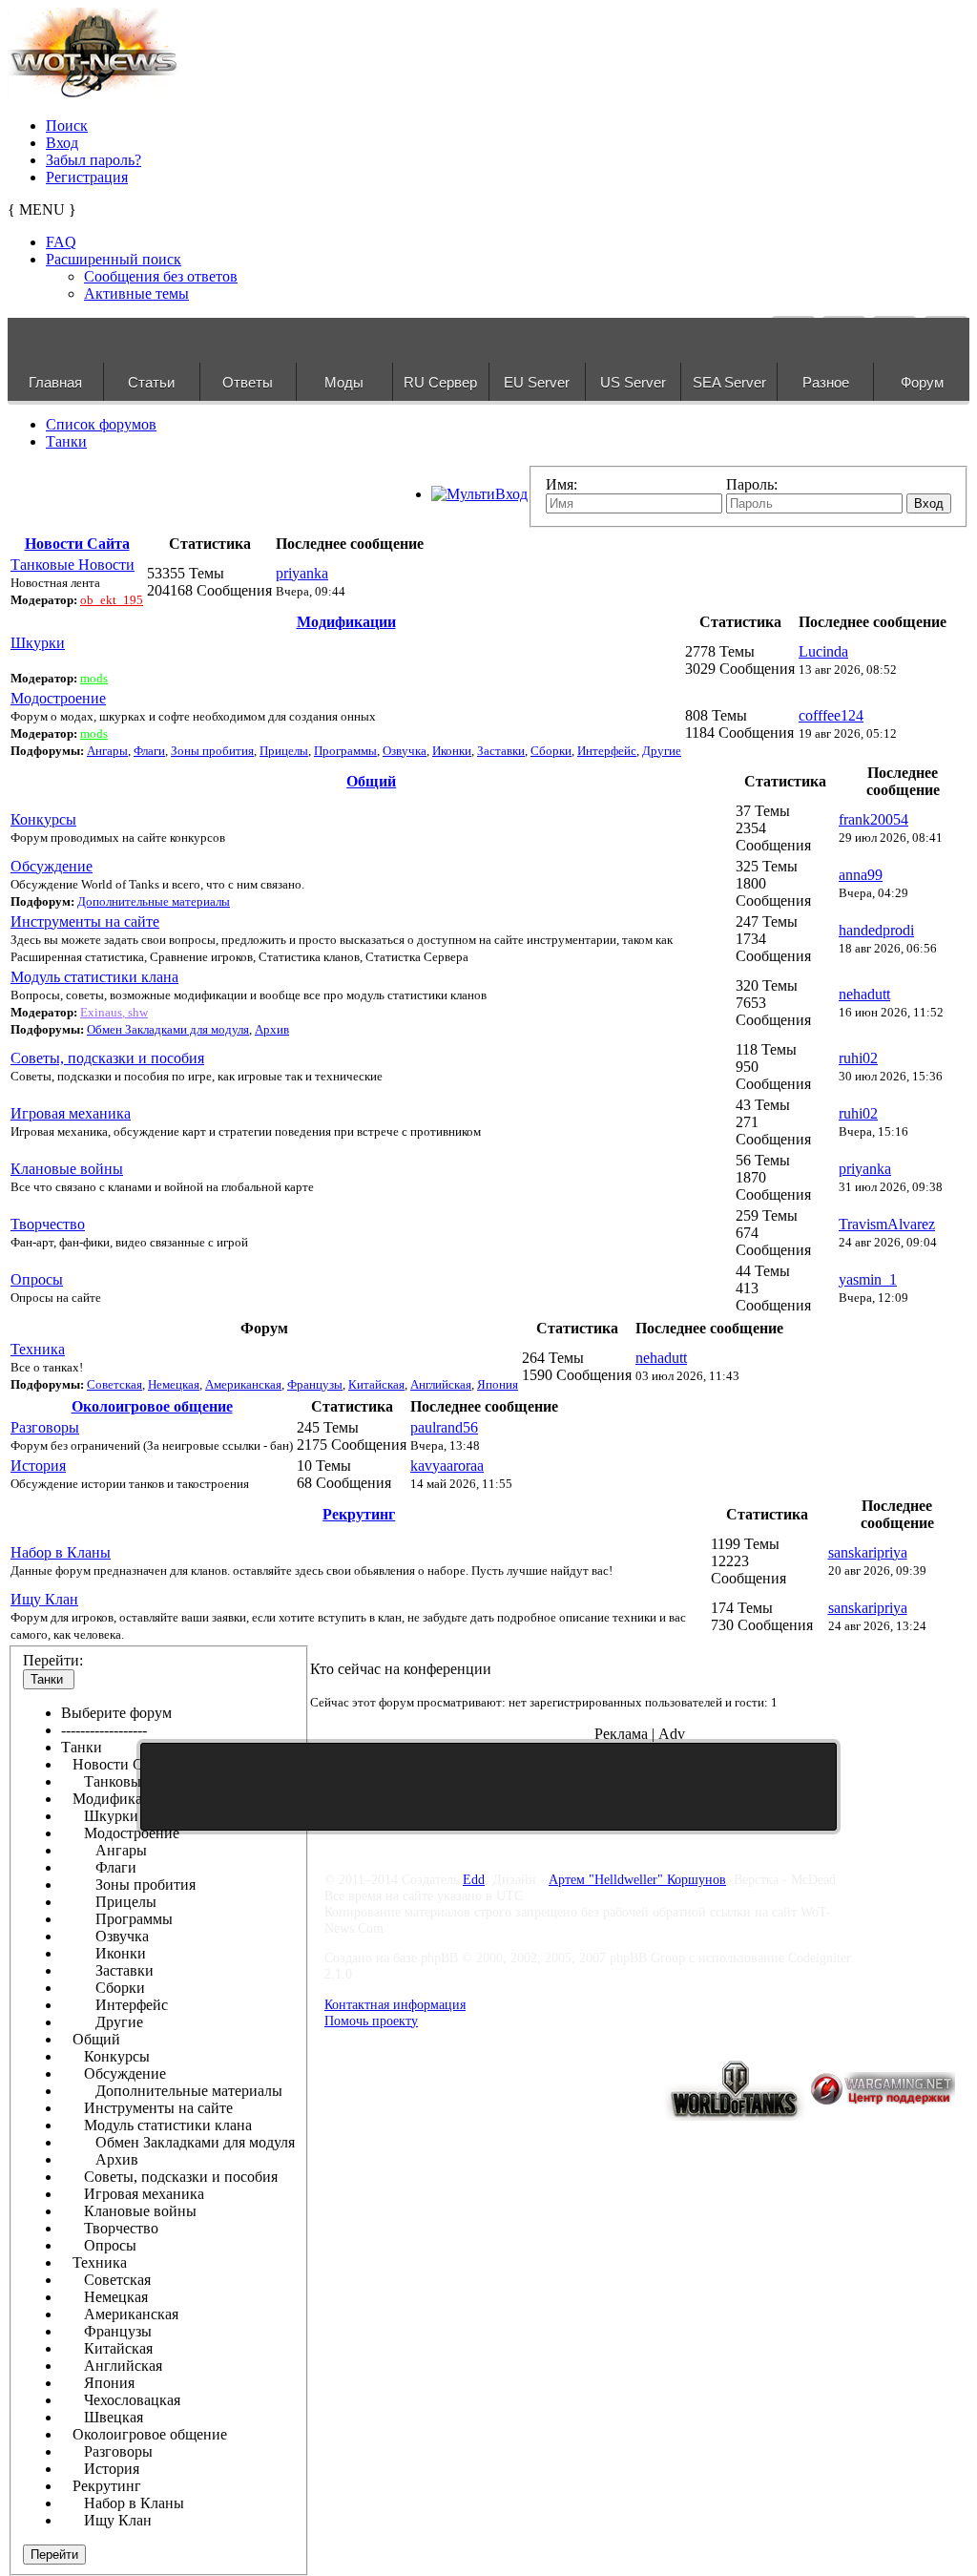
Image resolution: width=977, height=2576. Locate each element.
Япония (498, 1384)
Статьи (151, 382)
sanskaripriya (868, 1552)
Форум (922, 382)
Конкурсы (43, 819)
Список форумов (101, 424)
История (38, 1466)
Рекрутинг (359, 1514)
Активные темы (136, 293)
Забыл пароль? (94, 160)
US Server (633, 382)
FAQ (61, 242)
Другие (662, 751)
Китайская (376, 1384)
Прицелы (284, 751)
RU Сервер (440, 382)
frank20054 (873, 819)
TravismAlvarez (887, 1224)
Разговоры (45, 1427)
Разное (826, 382)
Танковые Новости (73, 565)
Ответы (248, 382)
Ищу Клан (44, 1599)
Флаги (149, 751)
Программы (345, 751)
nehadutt (864, 994)
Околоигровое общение (152, 1406)
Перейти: (53, 1660)
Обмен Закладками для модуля (168, 1029)
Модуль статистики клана (94, 977)
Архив (272, 1029)
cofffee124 (831, 715)
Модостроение (58, 698)
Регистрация (87, 177)
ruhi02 (858, 1058)
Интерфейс (607, 751)
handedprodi (876, 930)
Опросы (37, 1279)
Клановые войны (67, 1169)
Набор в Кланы (61, 1552)
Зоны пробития (212, 751)
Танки (66, 441)
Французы (315, 1384)
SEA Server (729, 382)
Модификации (346, 622)
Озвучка (405, 751)
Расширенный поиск (114, 259)
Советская (114, 1384)
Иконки (452, 751)
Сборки (551, 751)
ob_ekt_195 (112, 600)
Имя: (561, 484)
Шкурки (38, 643)
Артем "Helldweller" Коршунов (637, 1879)
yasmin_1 (868, 1279)
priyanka (302, 573)
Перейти (54, 2555)
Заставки (501, 751)
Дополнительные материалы (154, 901)
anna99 (861, 875)
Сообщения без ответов (161, 276)
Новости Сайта (77, 544)
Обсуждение (52, 866)
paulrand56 (444, 1427)
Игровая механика (71, 1113)
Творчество (48, 1224)
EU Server (537, 382)
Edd (474, 1879)
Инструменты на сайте (85, 921)
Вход (62, 143)
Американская (243, 1384)
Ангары (107, 751)
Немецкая (174, 1384)
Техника (38, 1349)
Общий (371, 781)
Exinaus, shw (114, 1012)
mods (94, 678)
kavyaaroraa (447, 1466)
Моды (344, 382)
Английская (441, 1384)
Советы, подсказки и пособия (107, 1058)
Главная (55, 382)
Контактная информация (395, 2004)
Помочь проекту (371, 2021)
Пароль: (752, 484)
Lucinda (823, 651)
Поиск (67, 126)
